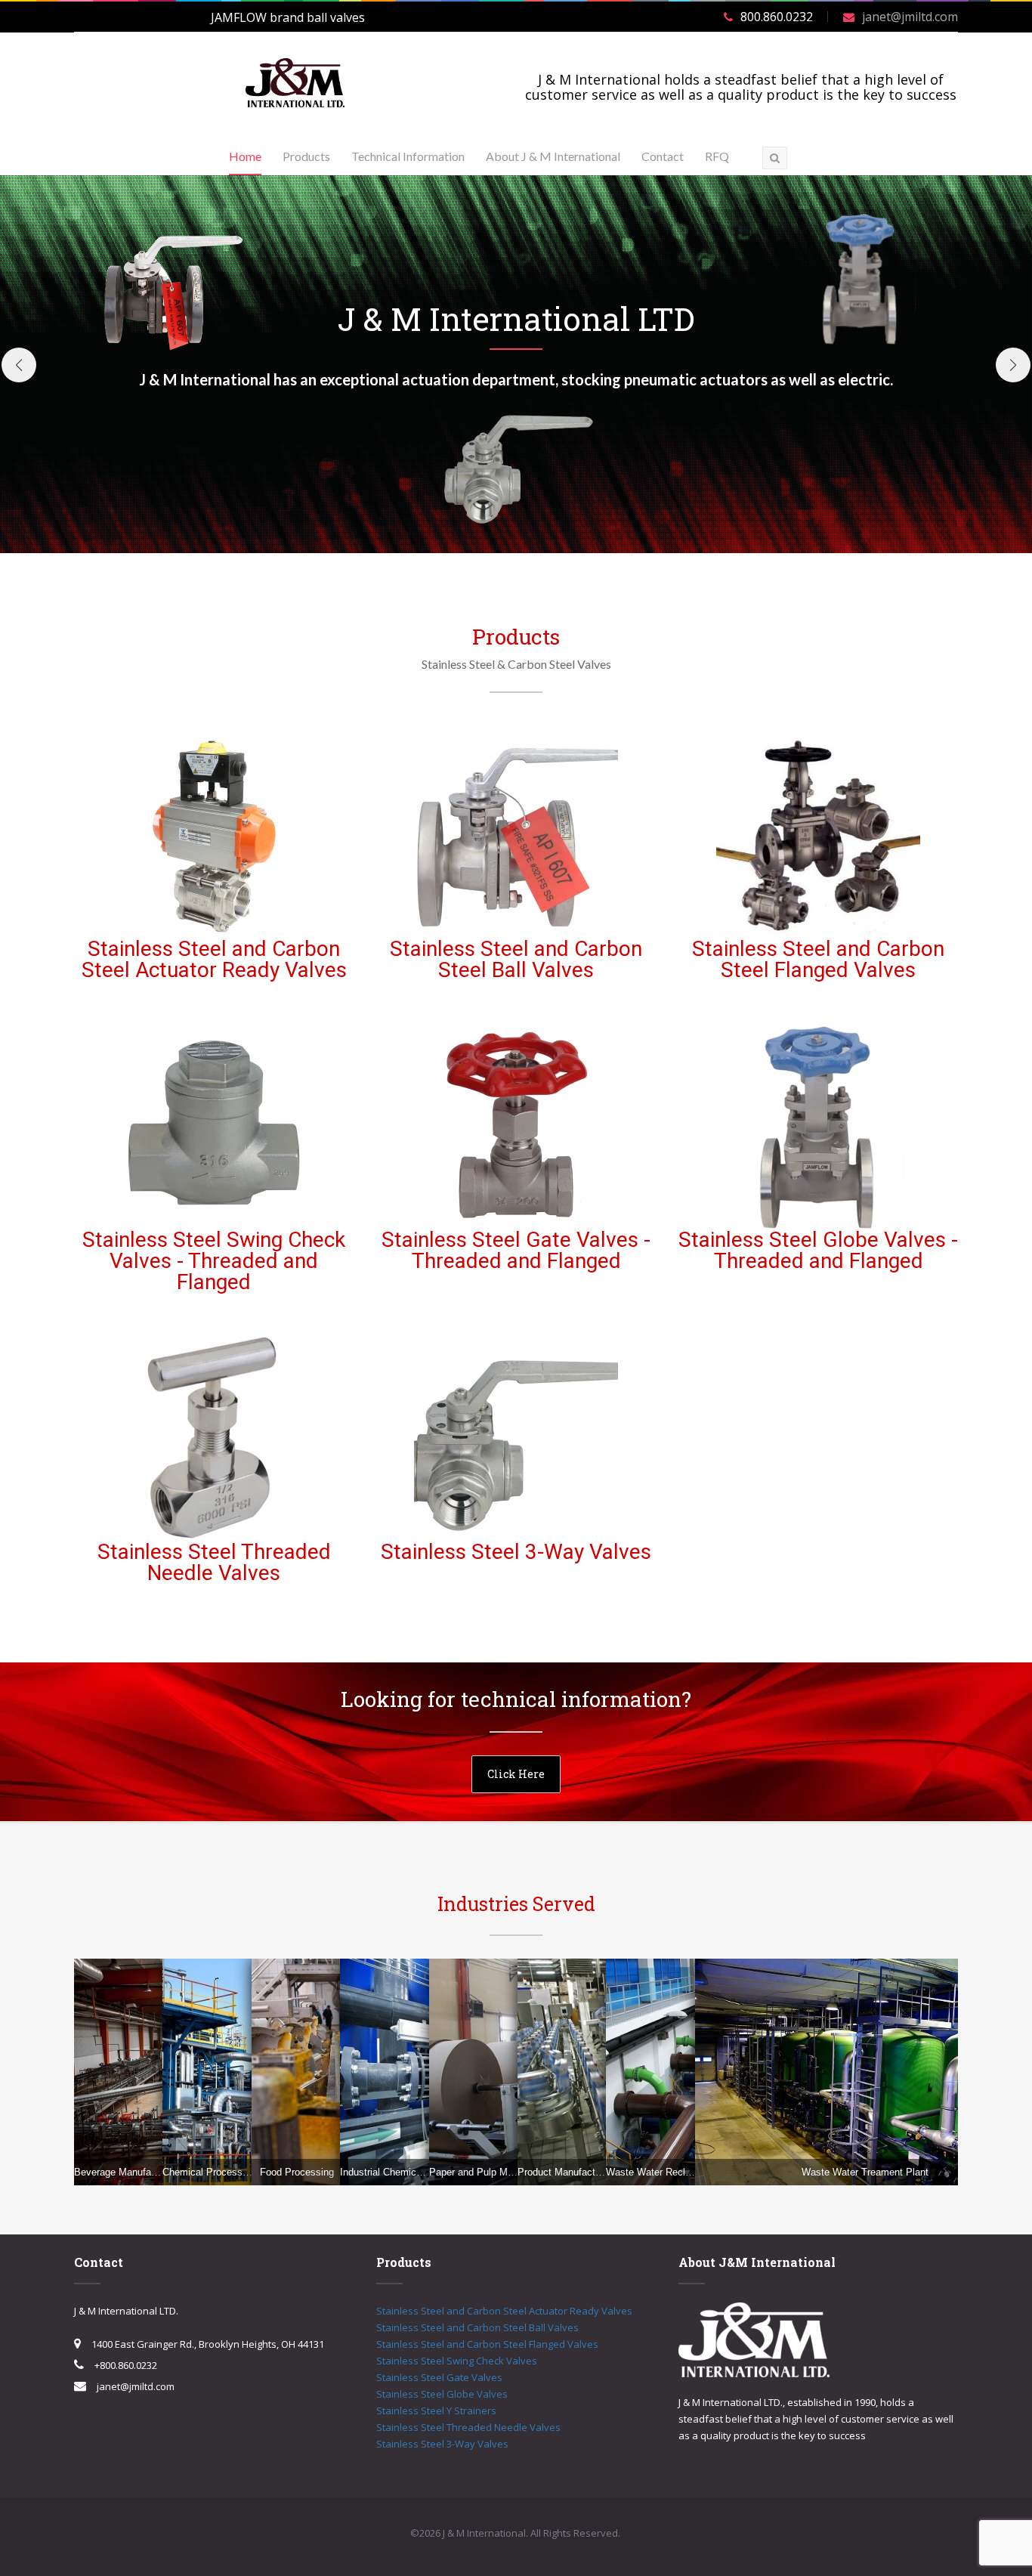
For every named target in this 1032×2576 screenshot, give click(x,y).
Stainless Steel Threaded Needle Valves (214, 1562)
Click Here (516, 1774)
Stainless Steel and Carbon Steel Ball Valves (516, 959)
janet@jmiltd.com (910, 17)
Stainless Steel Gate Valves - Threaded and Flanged (516, 1250)
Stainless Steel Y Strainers (436, 2411)
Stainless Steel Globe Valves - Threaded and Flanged (818, 1250)
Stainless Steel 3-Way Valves (516, 1552)
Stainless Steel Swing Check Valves (457, 2361)
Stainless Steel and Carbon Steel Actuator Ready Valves (214, 959)
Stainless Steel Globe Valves (442, 2394)
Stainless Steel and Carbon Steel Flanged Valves (818, 959)
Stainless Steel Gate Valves (439, 2377)
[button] (19, 365)
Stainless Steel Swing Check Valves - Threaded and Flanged (214, 1261)
